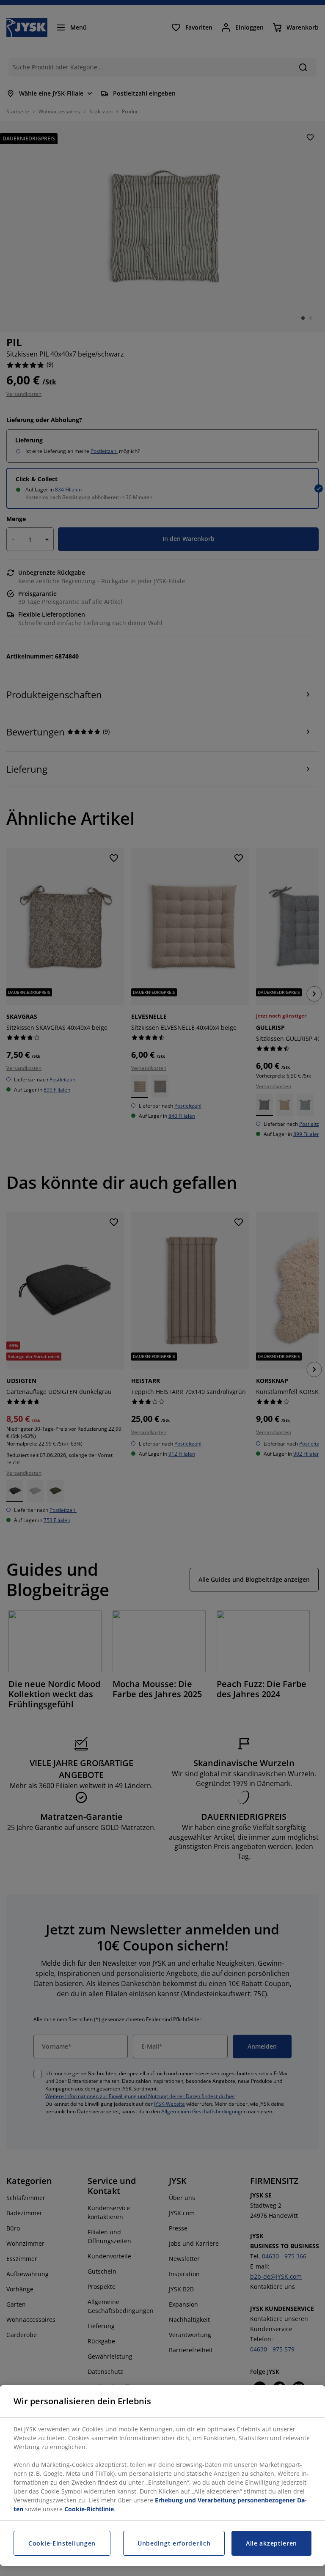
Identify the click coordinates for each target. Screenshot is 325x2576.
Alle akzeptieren (271, 2543)
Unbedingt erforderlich (174, 2543)
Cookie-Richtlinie (89, 2509)
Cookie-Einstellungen (62, 2543)
